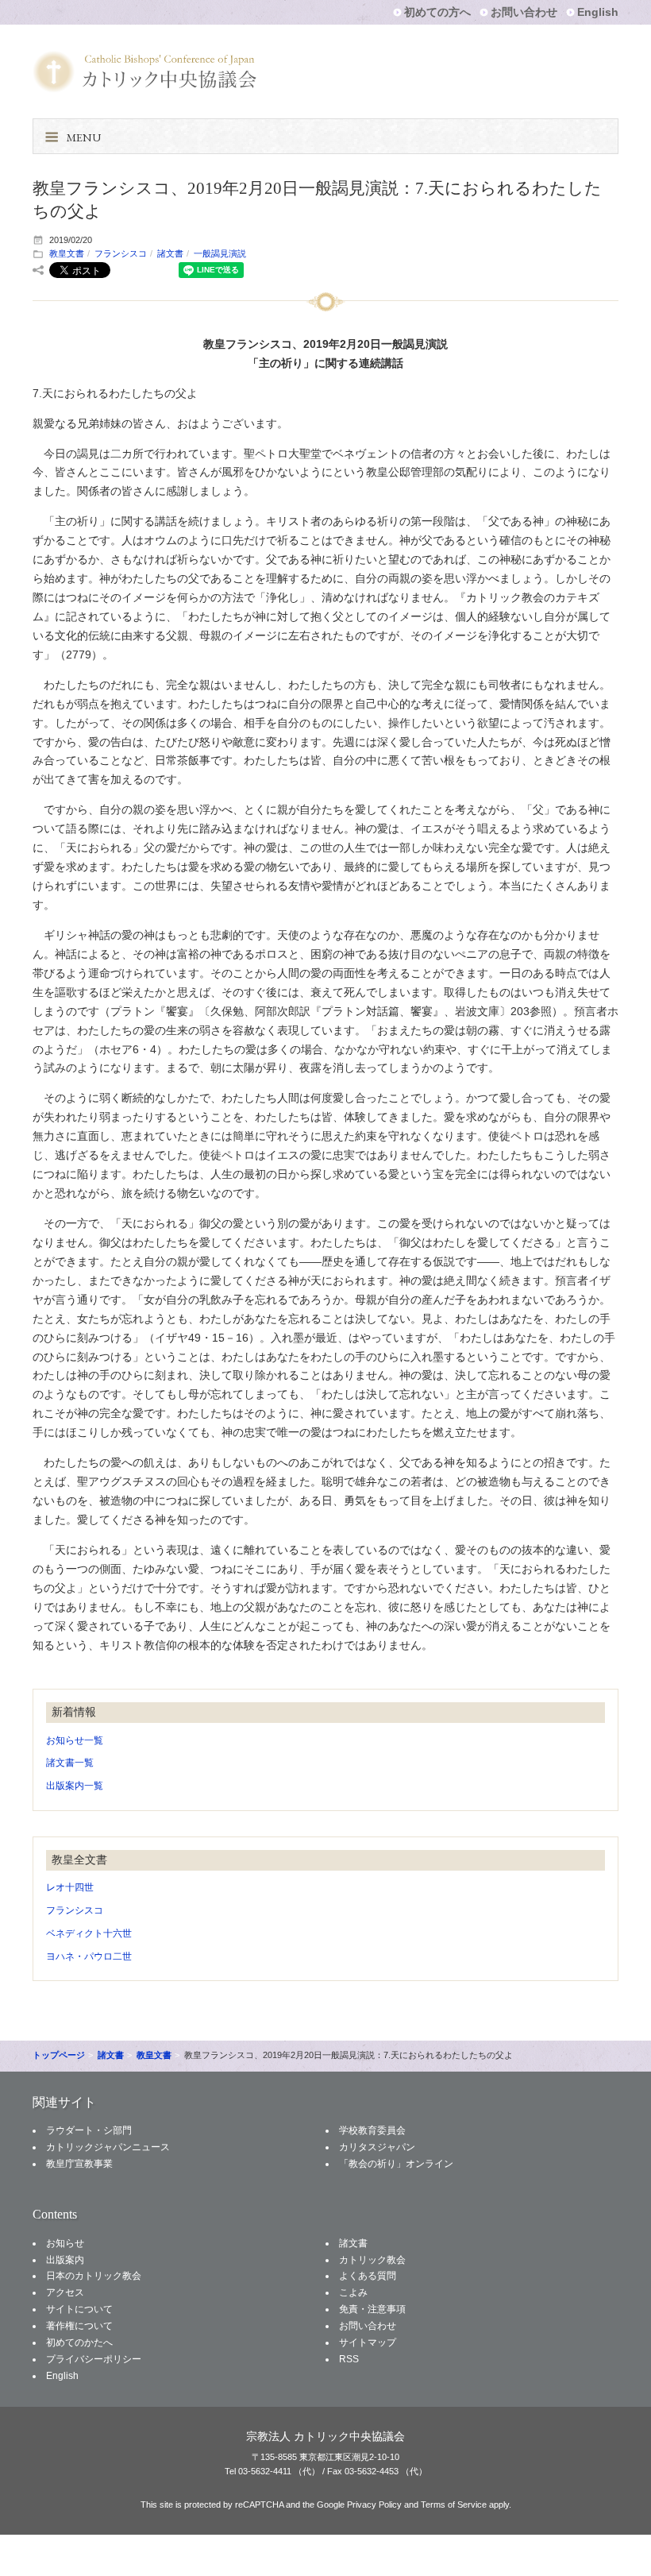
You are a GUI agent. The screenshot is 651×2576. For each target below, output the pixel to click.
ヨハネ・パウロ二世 (89, 1956)
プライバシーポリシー (94, 2359)
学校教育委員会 (372, 2130)
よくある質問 (368, 2276)
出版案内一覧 (75, 1786)
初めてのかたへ (79, 2342)
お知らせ (65, 2243)
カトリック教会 (372, 2260)
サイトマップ (368, 2342)
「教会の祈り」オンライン (396, 2164)
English (598, 12)
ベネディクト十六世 (89, 1933)
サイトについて (79, 2309)
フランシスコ (121, 253)
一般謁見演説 (220, 253)
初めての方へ (437, 12)
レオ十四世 (70, 1887)
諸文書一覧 (70, 1763)
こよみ (353, 2292)
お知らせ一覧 (75, 1740)
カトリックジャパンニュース (108, 2147)
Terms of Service (454, 2505)
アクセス (65, 2292)
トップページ (59, 2055)
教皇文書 (67, 253)
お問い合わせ (524, 12)
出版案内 (65, 2260)
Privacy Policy (374, 2505)
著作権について (79, 2326)
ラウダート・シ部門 (89, 2130)
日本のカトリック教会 (94, 2276)
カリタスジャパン (377, 2147)
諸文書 (170, 253)
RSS (349, 2359)
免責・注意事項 (372, 2309)
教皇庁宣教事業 (79, 2164)
